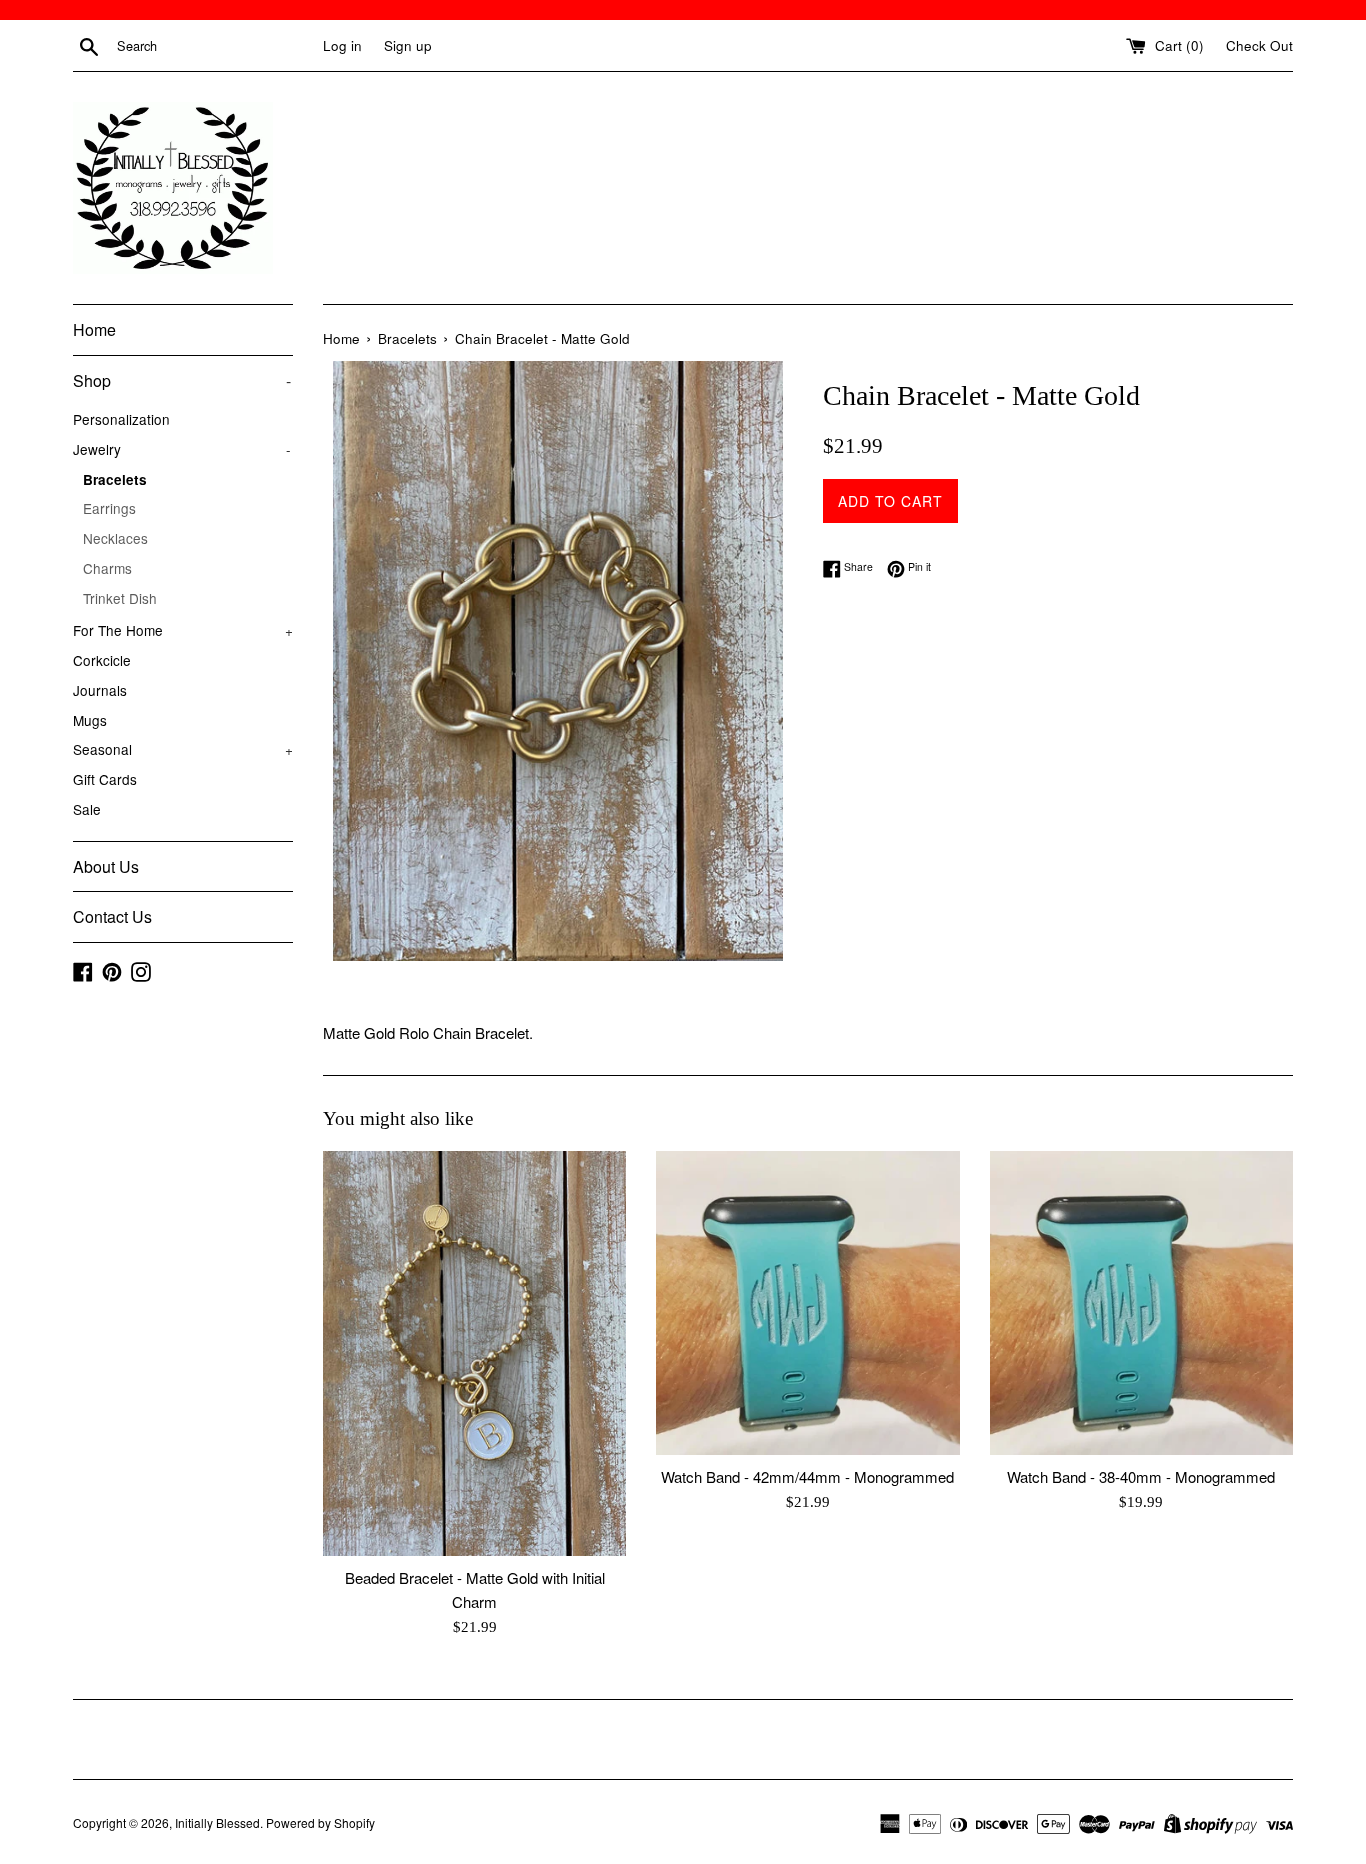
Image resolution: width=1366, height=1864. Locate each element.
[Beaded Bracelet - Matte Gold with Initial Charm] (474, 1353)
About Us (106, 866)
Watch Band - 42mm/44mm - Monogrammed (807, 1476)
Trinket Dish (120, 598)
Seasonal (183, 749)
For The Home (183, 630)
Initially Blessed (217, 1822)
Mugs (90, 720)
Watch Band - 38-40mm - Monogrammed (1141, 1476)
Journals (100, 690)
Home (94, 329)
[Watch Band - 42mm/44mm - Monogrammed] (807, 1302)
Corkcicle (102, 660)
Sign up (408, 45)
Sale (87, 809)
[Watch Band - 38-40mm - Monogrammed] (1141, 1302)
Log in (342, 45)
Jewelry (182, 449)
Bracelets (115, 479)
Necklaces (115, 538)
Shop (182, 380)
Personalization (121, 419)
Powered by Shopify (320, 1822)
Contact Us (112, 916)
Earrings (109, 508)
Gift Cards (105, 779)
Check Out (1259, 45)
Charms (107, 568)
